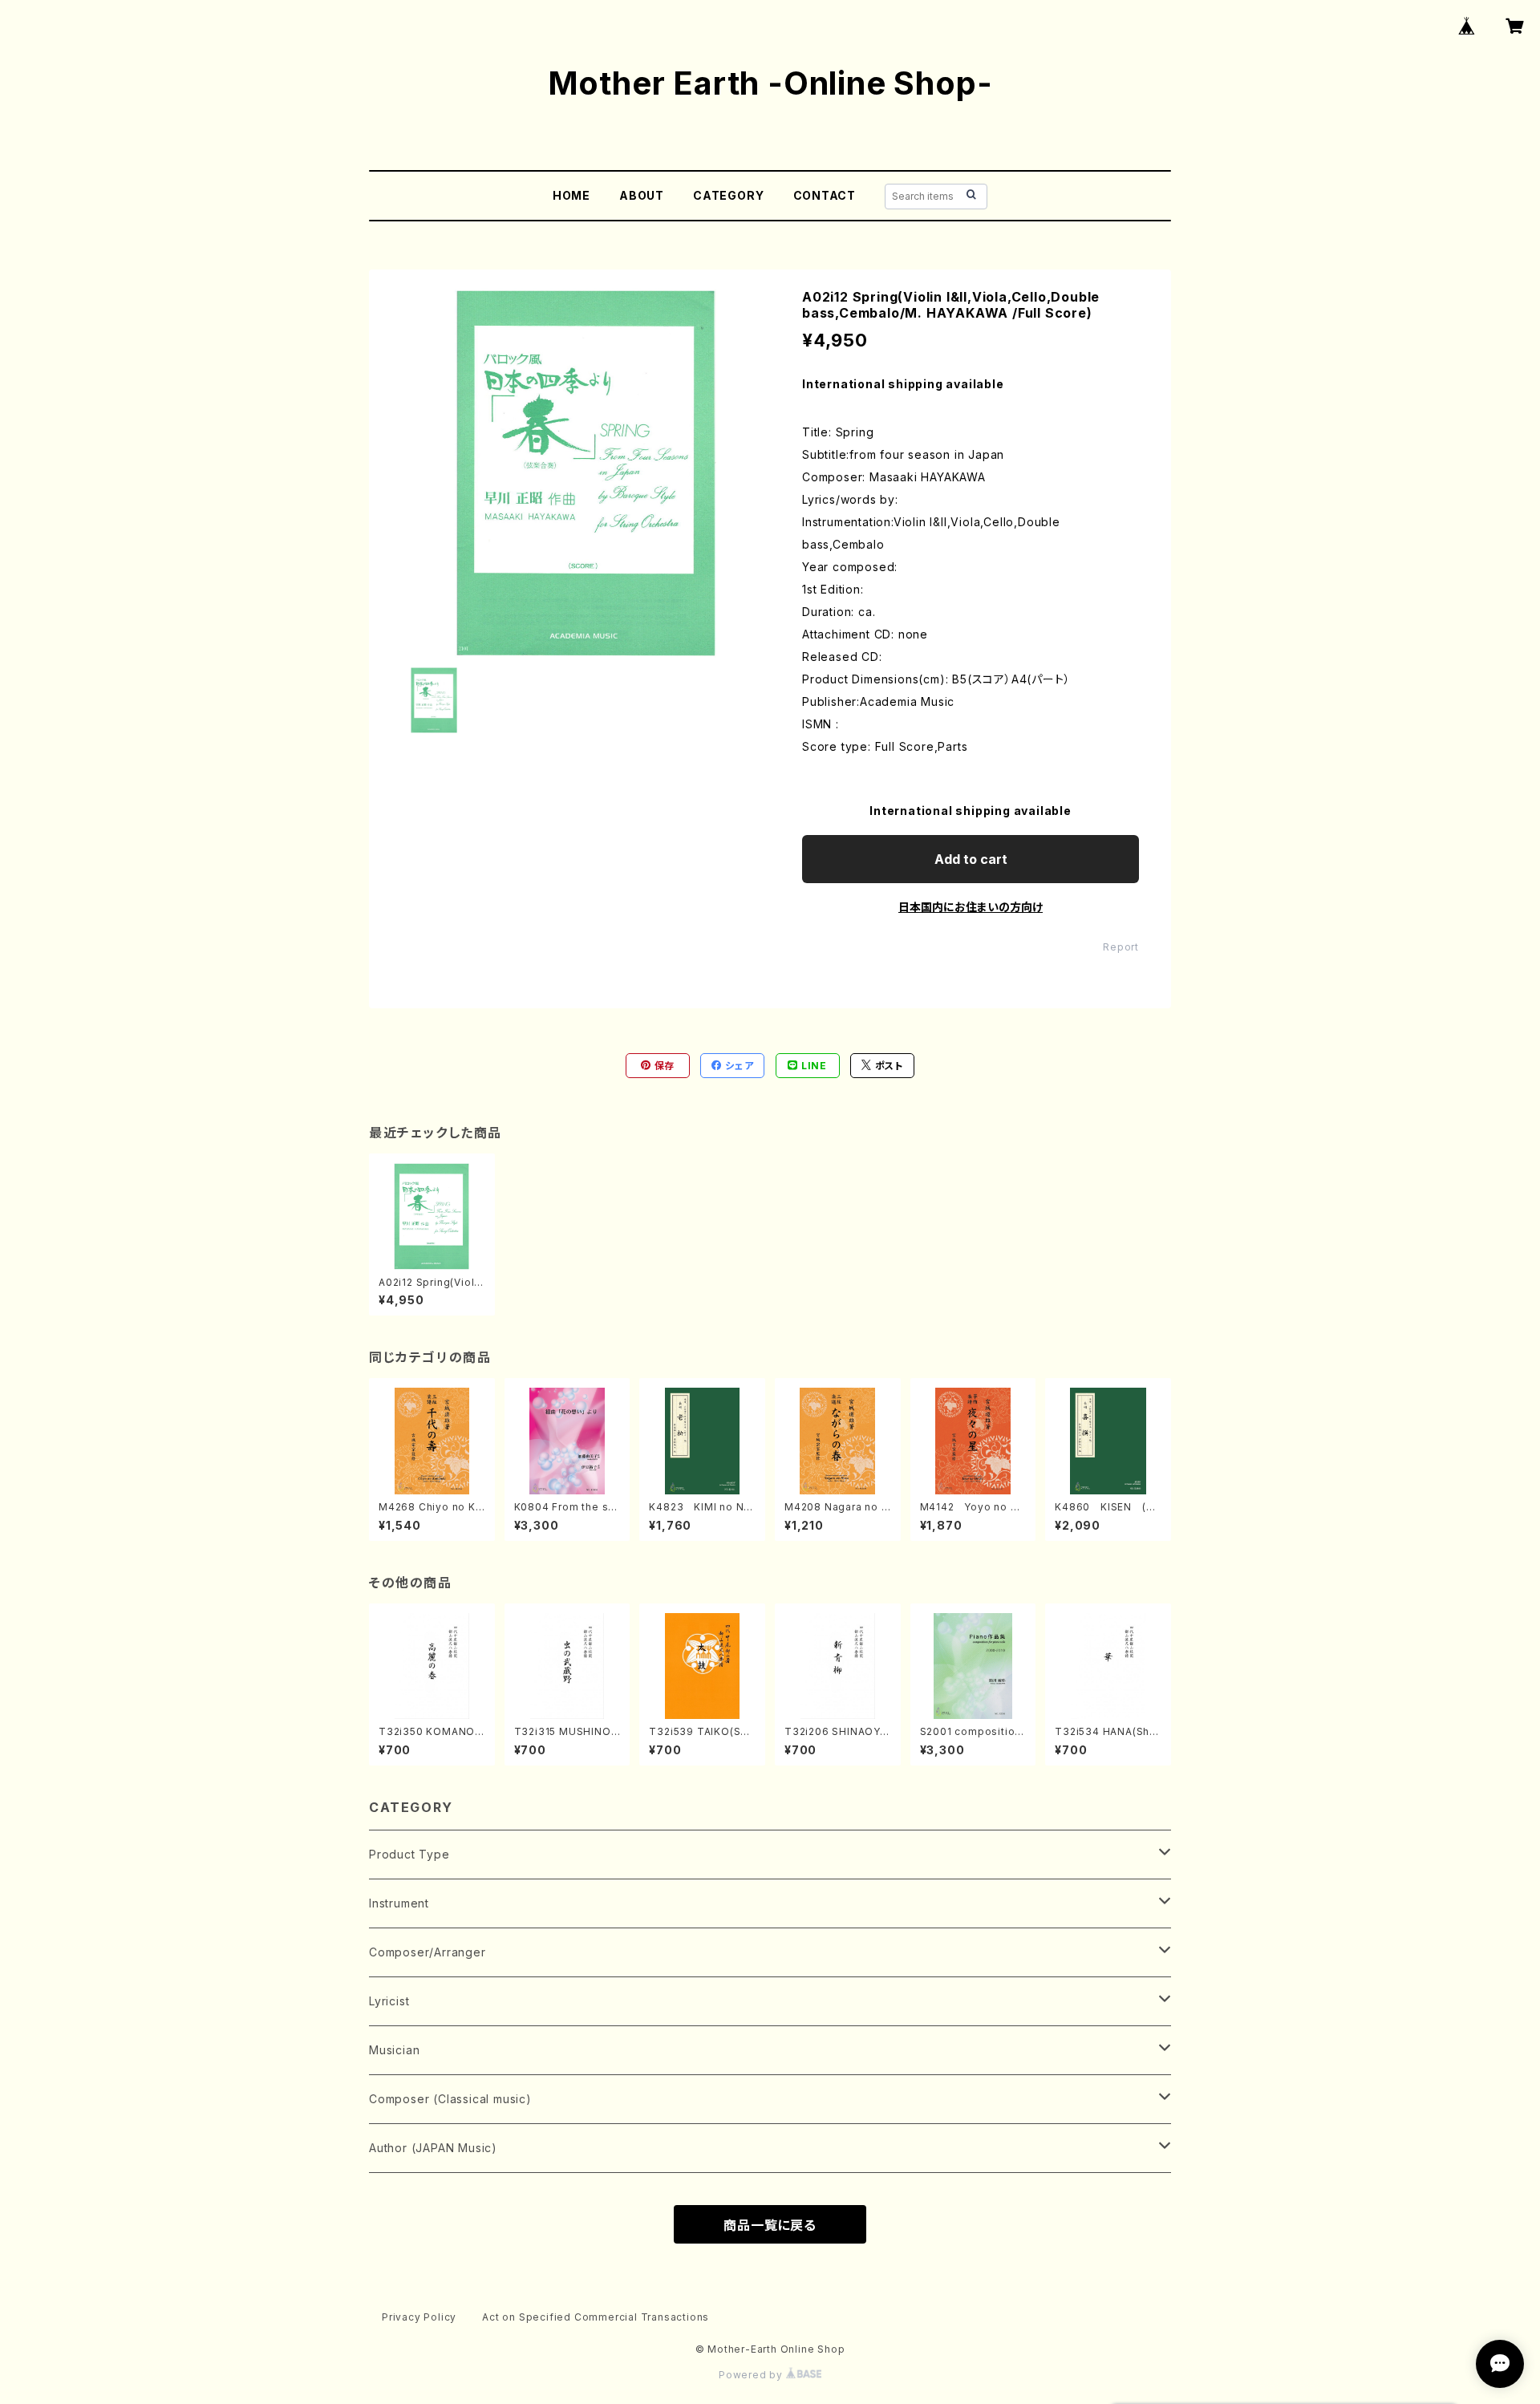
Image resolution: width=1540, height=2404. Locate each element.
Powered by (752, 2375)
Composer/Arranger (428, 1952)
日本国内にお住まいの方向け (971, 907)
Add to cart (971, 859)
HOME (571, 195)
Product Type (409, 1854)
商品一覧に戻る (770, 2225)
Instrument (399, 1903)
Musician (394, 2050)
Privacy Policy (419, 2317)
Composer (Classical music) (450, 2099)
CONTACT (825, 195)
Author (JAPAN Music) (433, 2148)
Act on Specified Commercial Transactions (596, 2317)
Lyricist (389, 2001)
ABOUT (642, 195)
